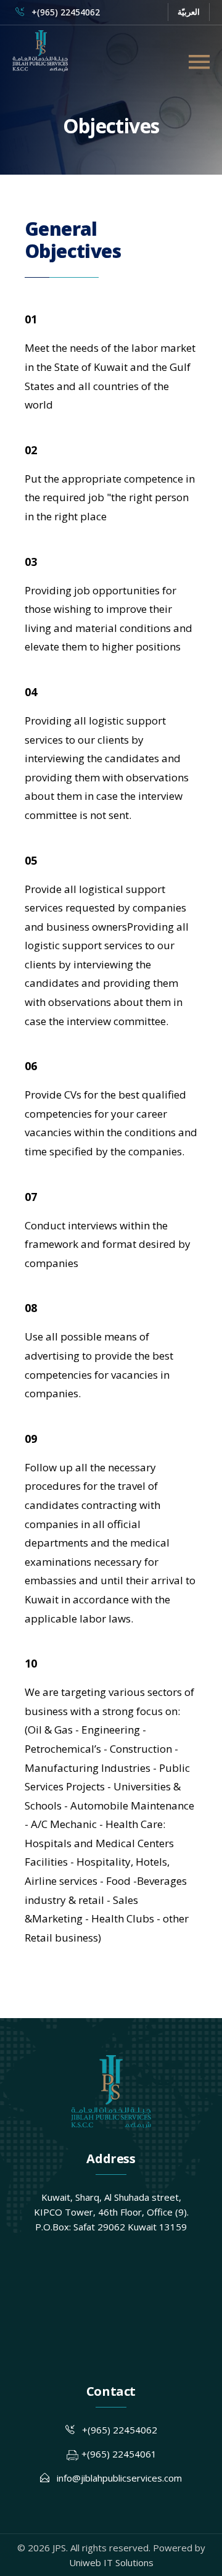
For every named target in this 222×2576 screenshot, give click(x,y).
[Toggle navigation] (199, 62)
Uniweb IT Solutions (111, 2562)
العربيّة (189, 12)
